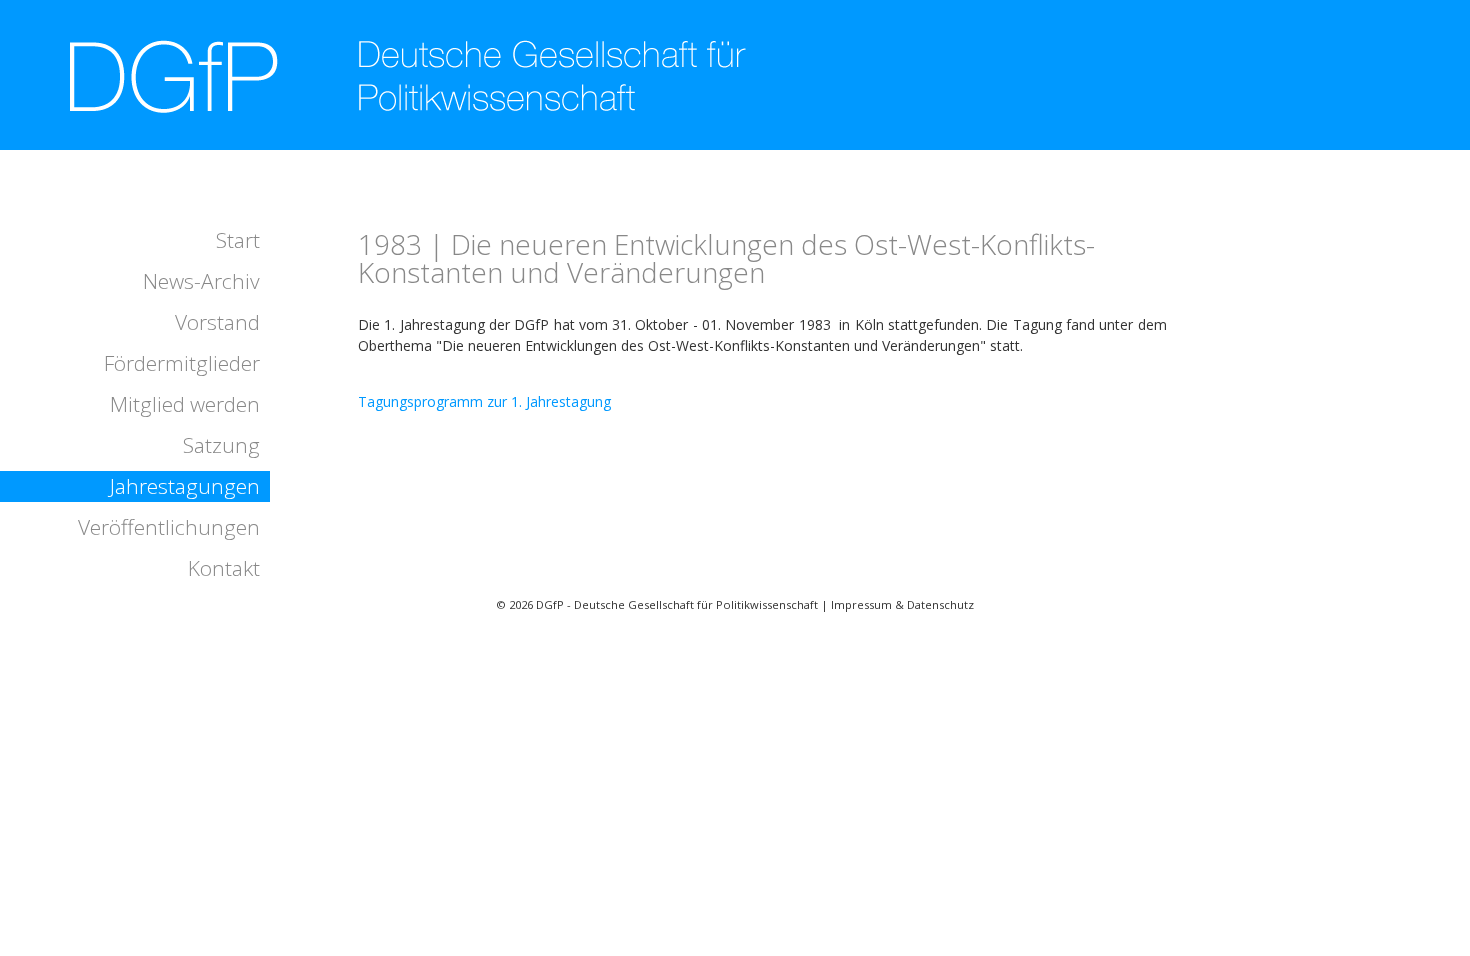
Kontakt (224, 568)
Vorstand (217, 322)
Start (238, 240)
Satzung (221, 445)
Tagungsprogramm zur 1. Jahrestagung (484, 401)
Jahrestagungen (185, 486)
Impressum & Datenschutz (902, 604)
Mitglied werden (185, 404)
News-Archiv (201, 281)
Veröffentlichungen (169, 527)
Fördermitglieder (182, 363)
